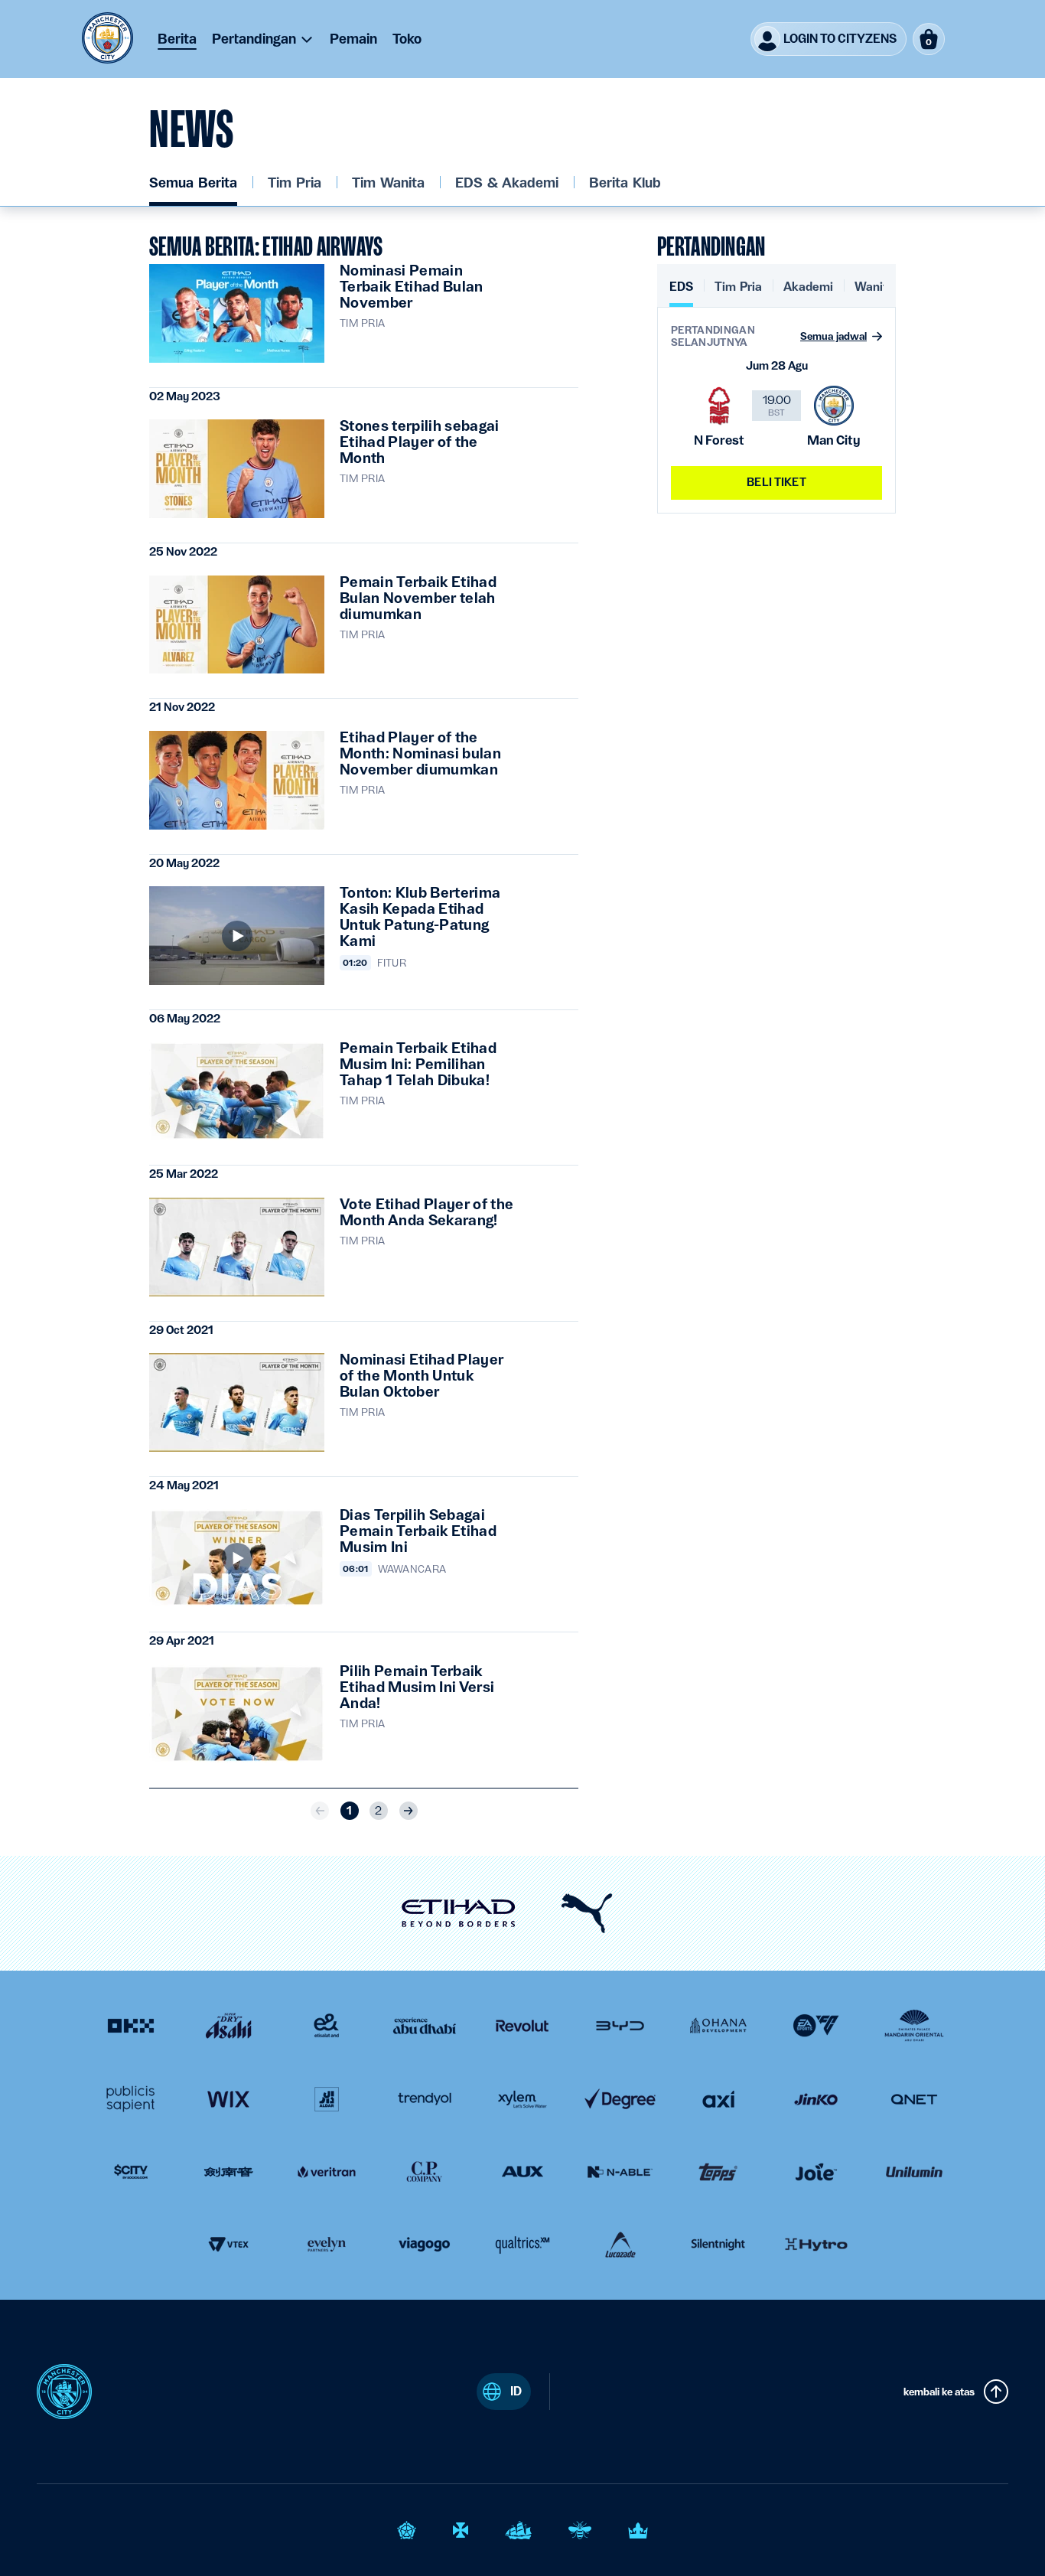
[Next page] (409, 1811)
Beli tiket (776, 482)
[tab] (681, 293)
